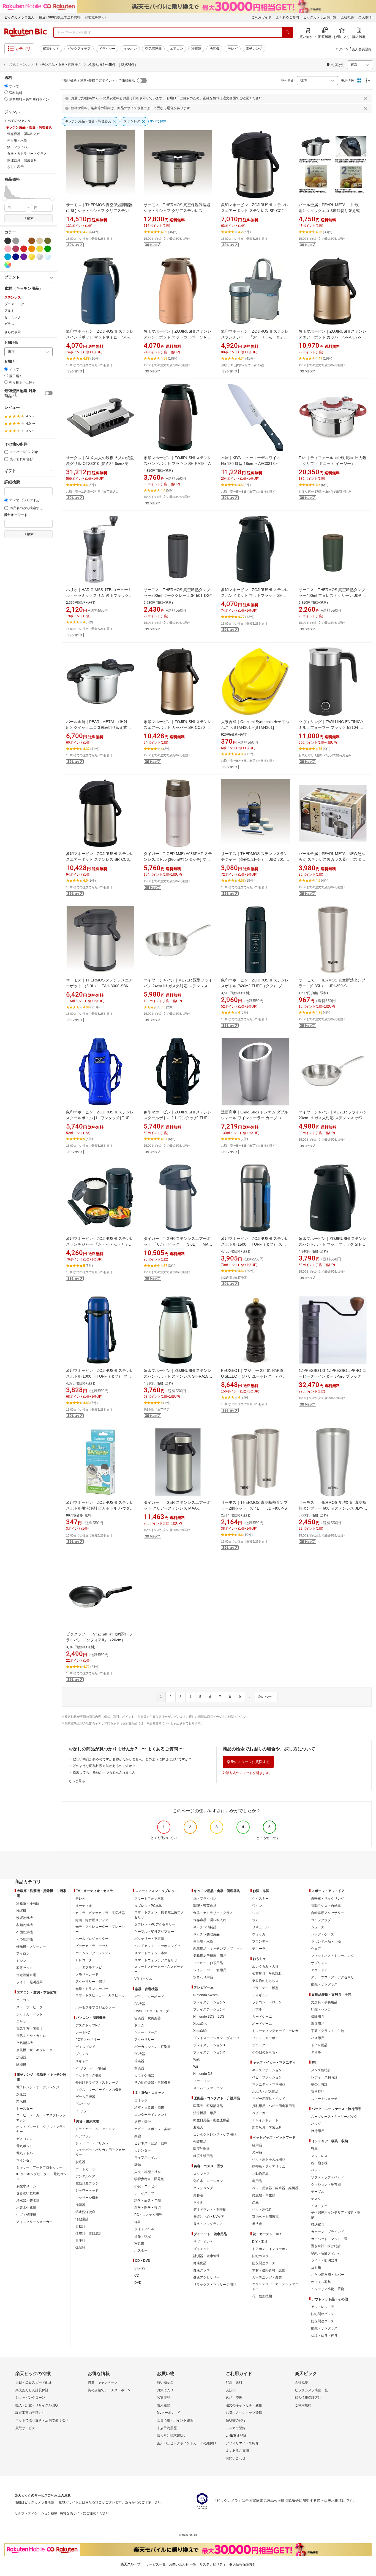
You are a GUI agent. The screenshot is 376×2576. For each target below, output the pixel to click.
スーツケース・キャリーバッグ (334, 2117)
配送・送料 (234, 2382)
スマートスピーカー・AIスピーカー (100, 1998)
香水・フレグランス (208, 2224)
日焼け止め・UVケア (209, 2217)
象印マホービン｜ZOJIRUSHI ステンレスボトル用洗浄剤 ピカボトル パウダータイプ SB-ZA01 (100, 1508)
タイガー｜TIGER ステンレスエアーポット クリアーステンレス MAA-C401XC (177, 1508)
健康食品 (200, 2263)
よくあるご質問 (287, 17)
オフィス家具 (321, 2282)
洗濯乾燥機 (24, 1918)
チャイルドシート (265, 2120)
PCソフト (83, 2111)
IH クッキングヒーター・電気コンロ (41, 2177)
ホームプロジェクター (92, 1939)
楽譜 (138, 2136)
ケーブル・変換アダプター (154, 1932)
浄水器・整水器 (28, 2200)
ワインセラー (26, 2160)
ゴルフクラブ (321, 1920)
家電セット (51, 49)
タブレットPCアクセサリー (155, 1924)
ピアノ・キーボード (149, 1997)
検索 (30, 218)
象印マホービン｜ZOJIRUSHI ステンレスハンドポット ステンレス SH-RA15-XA (178, 1376)
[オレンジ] (32, 249)
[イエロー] (40, 249)
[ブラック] (8, 241)
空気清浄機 (153, 49)
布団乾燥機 (24, 1932)
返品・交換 (234, 2398)
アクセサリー (144, 2040)
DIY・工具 (260, 2242)
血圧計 (80, 2241)
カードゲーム (262, 2017)
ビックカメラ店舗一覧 (320, 17)
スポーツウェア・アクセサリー (334, 1977)
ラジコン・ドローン (267, 2002)
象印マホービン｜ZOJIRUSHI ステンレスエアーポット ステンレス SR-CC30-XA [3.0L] (100, 859)
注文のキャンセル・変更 (244, 2405)
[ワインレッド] (16, 249)
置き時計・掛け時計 (326, 2246)
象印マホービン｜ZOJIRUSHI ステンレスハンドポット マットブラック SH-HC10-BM (333, 1244)
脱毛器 (80, 2162)
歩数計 (80, 2226)
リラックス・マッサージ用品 (215, 2285)
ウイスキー (260, 1899)
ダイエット (201, 2249)
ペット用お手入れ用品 (269, 2159)
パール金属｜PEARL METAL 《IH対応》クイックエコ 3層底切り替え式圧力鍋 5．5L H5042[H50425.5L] (99, 727)
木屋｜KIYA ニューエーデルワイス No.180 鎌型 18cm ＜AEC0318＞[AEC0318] (251, 464)
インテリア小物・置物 (328, 2289)
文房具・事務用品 (324, 2002)
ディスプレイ (85, 2047)
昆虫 (255, 2202)
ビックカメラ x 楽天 (19, 17)
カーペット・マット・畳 (329, 2239)
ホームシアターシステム (94, 1953)
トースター (24, 2109)
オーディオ (84, 1906)
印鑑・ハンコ (321, 2009)
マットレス (319, 2156)
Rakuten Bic (26, 32)
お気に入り (165, 2390)
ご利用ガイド (261, 17)
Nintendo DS (203, 2074)
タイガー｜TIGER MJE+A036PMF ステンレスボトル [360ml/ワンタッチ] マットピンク (178, 859)
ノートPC (83, 2032)
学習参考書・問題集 (149, 2179)
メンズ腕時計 (321, 2070)
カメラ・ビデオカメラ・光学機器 (100, 1913)
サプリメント (203, 2242)
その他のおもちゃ (265, 2052)
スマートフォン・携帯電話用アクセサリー (159, 1915)
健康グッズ (201, 2270)
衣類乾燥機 (24, 1925)
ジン (255, 1913)
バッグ (316, 2124)
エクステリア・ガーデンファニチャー (277, 2287)
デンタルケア (85, 2176)
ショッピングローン (30, 2398)
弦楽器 (139, 2061)
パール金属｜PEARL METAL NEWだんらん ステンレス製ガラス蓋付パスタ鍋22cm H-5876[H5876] (332, 859)
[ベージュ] (40, 241)
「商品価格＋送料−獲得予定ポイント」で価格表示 (98, 81)
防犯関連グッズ (323, 2314)
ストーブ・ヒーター (31, 2007)
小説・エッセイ (146, 2186)
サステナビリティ (213, 2564)
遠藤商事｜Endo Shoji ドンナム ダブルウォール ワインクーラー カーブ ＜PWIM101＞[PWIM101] (255, 1118)
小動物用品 (260, 2174)
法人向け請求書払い (172, 2436)
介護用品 (200, 2142)
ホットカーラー (87, 2169)
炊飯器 (21, 2094)
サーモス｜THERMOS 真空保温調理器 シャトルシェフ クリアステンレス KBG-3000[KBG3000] (177, 211)
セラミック (13, 317)
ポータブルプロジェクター (95, 2007)
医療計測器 (201, 2149)
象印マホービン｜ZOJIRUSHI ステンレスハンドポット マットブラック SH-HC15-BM (255, 595)
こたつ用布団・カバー (328, 2275)
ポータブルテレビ (89, 1967)
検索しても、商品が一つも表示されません (104, 1772)
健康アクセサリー (206, 2277)
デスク (316, 2199)
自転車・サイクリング (328, 1899)
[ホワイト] (24, 241)
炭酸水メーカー (28, 2186)
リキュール (260, 1927)
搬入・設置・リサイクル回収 (37, 2405)
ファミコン (201, 2081)
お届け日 (11, 361)
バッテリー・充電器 (149, 1939)
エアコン (176, 49)
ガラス (9, 324)
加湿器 (21, 2057)
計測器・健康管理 (206, 2256)
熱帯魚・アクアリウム (269, 2167)
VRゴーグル (143, 1979)
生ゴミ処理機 (26, 2215)
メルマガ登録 (236, 2428)
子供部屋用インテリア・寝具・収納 (336, 2215)
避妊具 (198, 2127)
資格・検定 (143, 2236)
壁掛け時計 (319, 2084)
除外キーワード (16, 515)
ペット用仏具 (262, 2210)
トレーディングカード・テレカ (275, 2031)
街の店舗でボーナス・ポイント (111, 2390)
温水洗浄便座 (85, 2212)
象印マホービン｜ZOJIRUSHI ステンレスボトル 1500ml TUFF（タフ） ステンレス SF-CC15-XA (255, 1244)
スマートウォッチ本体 (151, 1953)
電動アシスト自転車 (326, 1906)
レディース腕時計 (324, 2077)
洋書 (138, 2222)
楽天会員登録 (362, 49)
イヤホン (130, 49)
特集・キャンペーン (103, 2382)
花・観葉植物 (262, 2296)
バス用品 (318, 2038)
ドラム (139, 2025)
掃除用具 (318, 2017)
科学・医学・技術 (148, 2208)
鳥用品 (257, 2181)
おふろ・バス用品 (265, 2092)
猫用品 (257, 2145)
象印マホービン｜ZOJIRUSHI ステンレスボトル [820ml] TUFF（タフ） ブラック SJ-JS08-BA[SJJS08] (255, 986)
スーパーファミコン (208, 2088)
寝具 (314, 2149)
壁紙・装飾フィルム (326, 2253)
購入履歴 (164, 2405)
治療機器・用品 (205, 2113)
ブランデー (260, 1941)
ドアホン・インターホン (270, 2249)
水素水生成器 (26, 2208)
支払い (231, 2390)
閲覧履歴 (164, 2398)
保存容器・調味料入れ (210, 1920)
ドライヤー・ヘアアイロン (95, 2129)
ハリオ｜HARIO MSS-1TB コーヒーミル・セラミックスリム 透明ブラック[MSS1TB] (99, 595)
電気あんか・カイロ (31, 2036)
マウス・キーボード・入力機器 (99, 2090)
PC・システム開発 (148, 2215)
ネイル (198, 2202)
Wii (196, 2067)
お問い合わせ (236, 2458)
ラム (255, 1920)
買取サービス (25, 2428)
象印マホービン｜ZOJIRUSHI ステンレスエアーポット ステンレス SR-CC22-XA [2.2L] (255, 211)
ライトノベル (144, 2229)
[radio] (6, 86)
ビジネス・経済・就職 (151, 2143)
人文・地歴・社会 (148, 2172)
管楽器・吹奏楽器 (148, 2018)
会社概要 (347, 17)
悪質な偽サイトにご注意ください (85, 2513)
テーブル (318, 2192)
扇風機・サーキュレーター (36, 2050)
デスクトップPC (88, 2025)
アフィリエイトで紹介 (242, 2443)
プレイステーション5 (209, 2002)
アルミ (9, 311)
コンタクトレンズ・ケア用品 (215, 2134)
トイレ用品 (319, 2045)
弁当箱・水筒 (203, 1941)
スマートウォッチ (324, 2099)
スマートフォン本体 (149, 1899)
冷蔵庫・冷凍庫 (28, 1904)
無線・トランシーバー (92, 1989)
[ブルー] (8, 257)
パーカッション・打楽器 (152, 2047)
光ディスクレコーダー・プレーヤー (100, 1929)
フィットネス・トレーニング (333, 1956)
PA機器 (140, 2004)
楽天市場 (365, 17)
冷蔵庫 (196, 49)
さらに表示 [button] (15, 167)
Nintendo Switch (205, 1995)
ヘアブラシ (84, 2136)
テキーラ (259, 1949)
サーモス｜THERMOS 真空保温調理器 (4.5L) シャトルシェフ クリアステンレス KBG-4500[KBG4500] (99, 211)
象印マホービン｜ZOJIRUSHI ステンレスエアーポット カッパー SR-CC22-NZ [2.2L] (333, 337)
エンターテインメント (151, 2115)
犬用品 (257, 2152)
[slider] (5, 199)
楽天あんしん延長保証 (32, 2390)
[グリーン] (48, 249)
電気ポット (24, 2146)
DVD (138, 2283)
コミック (141, 2100)
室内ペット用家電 (265, 2217)
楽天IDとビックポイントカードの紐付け (187, 2443)
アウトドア (319, 1970)
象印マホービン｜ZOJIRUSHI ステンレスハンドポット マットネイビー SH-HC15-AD (100, 337)
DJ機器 (140, 2054)
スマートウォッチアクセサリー (157, 1960)
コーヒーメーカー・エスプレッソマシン (41, 2118)
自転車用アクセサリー (328, 1913)
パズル (257, 2009)
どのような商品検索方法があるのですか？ (104, 1766)
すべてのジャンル (16, 65)
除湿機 (21, 2064)
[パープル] (24, 257)
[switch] (49, 393)
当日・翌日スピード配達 (34, 2382)
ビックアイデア (79, 49)
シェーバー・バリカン (92, 2143)
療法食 (257, 2224)
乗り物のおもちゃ (265, 1981)
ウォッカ (259, 1934)
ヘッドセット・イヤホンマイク (157, 1946)
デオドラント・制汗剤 (210, 2210)
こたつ (21, 2021)
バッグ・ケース (323, 1934)
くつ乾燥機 (24, 1939)
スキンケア (201, 2174)
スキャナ (82, 2061)
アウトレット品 (323, 2307)
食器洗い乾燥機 (28, 2193)
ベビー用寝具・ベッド (269, 2099)
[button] (5, 192)
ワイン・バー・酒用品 (210, 1970)
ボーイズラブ (144, 2193)
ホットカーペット (29, 2014)
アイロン (23, 1954)
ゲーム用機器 (85, 2097)
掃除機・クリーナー (31, 1946)
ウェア (316, 1949)
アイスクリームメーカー (34, 2222)
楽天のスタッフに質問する (248, 1762)
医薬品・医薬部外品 (208, 2106)
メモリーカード (87, 1974)
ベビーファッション (267, 2077)
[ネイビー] (16, 257)
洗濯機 (214, 49)
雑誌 (138, 2165)
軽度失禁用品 (203, 2156)
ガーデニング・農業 (267, 2277)
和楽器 (139, 2068)
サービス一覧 (156, 2564)
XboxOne (200, 2024)
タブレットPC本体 (148, 1906)
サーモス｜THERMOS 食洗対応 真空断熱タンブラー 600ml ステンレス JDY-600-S (333, 1508)
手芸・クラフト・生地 (328, 2031)
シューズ (318, 1927)
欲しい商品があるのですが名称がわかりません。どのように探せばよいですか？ (132, 1759)
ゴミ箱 (316, 2268)
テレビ (233, 49)
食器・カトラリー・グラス (213, 1913)
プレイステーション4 (209, 2009)
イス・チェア (321, 2206)
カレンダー (143, 2150)
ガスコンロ (24, 2139)
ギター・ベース (146, 2032)
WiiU (197, 2059)
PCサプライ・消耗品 (91, 2068)
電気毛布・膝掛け (29, 2029)
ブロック (259, 2045)
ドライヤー (107, 49)
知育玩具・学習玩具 (267, 1974)
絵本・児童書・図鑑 (149, 2108)
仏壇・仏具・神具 (324, 2335)
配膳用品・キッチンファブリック (218, 1949)
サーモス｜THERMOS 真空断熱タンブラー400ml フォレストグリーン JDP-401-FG (332, 595)
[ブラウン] (32, 241)
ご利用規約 (303, 2405)
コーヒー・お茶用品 (208, 1963)
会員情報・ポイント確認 (175, 2420)
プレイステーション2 (209, 2052)
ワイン (257, 1906)
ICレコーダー (85, 1960)
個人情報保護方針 (308, 2398)
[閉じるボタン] (366, 98)
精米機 (21, 2101)
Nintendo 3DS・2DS (209, 2017)
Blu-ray (140, 2268)
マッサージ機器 (87, 2198)
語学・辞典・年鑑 (148, 2200)
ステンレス (13, 297)
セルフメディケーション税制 (36, 2513)
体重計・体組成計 (89, 2233)
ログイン (342, 49)
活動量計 (82, 2219)
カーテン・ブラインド (328, 2232)
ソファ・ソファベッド (328, 2177)
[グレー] (16, 241)
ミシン (21, 1961)
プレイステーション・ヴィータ (216, 2038)
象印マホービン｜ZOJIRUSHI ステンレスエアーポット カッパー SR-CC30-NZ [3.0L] (178, 727)
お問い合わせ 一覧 (183, 2564)
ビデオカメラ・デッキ (92, 1946)
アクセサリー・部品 (90, 1982)
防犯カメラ (260, 2256)
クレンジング (203, 2188)
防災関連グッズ (264, 2263)
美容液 (198, 2195)
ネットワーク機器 (89, 2075)
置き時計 (318, 2092)
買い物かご (165, 2382)
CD (137, 2276)
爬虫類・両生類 (264, 2195)
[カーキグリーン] (48, 241)
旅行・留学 (143, 2122)
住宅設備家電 (26, 1975)
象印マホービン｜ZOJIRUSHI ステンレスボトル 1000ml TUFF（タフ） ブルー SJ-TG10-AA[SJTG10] (100, 1376)
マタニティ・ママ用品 (269, 2084)
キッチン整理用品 (206, 1934)
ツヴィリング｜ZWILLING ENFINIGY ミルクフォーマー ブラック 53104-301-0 (331, 727)
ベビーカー (260, 2113)
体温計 (80, 2248)
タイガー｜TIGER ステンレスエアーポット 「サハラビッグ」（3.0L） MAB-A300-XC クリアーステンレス (178, 1244)
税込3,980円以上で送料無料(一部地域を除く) (72, 17)
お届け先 (11, 343)
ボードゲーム (262, 2024)
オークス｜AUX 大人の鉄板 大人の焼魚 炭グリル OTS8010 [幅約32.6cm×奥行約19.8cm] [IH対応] (100, 464)
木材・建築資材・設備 (269, 2270)
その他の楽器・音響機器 (152, 2083)
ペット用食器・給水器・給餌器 (275, 2188)
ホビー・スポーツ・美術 (152, 2129)
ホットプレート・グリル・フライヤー (41, 2129)
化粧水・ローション (208, 2181)
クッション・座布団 (326, 2185)
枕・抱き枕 (319, 2163)
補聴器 (80, 2205)
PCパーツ (83, 2104)
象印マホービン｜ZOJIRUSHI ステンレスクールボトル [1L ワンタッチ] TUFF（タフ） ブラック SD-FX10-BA (178, 1118)
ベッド (316, 2170)
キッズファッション (267, 2070)
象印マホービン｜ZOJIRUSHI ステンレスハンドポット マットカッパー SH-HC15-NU (178, 337)
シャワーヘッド (87, 2191)
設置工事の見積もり (30, 2413)
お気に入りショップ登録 (244, 2413)
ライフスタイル (146, 2158)
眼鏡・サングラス (324, 1984)
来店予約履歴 (167, 2428)
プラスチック (14, 304)
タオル (316, 2052)
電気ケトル (24, 2153)
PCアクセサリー (88, 2040)
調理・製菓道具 (205, 1906)
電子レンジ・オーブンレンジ (38, 2087)
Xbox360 (200, 2031)
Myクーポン (166, 2413)
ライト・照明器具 (29, 1982)
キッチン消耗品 (205, 1927)
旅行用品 (318, 2131)
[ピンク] (8, 249)
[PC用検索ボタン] (287, 32)
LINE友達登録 (236, 2436)
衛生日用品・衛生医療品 (211, 2120)
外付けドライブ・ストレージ (97, 2083)
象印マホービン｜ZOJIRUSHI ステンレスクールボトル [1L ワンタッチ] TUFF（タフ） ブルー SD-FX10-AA (100, 1118)
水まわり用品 (203, 1977)
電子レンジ (254, 49)
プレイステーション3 (209, 2045)
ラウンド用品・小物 (326, 1941)
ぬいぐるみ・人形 (265, 1967)
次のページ (266, 1697)
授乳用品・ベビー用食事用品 (274, 2106)
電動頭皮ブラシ (87, 2183)
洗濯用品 (318, 2024)
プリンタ (82, 2054)
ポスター (141, 2250)
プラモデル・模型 (265, 1988)
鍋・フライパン (205, 1899)
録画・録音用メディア (92, 1920)
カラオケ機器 (144, 2075)
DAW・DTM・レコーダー (153, 2011)
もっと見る (77, 1781)
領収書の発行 (236, 2420)
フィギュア (260, 1995)
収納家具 (318, 2225)
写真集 (139, 2243)
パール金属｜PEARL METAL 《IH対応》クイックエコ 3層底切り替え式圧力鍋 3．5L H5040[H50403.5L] (331, 211)
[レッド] (24, 249)
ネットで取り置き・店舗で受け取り (42, 2420)
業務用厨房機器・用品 (210, 1956)
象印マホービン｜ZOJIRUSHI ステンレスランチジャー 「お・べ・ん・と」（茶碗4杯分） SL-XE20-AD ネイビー (100, 1244)
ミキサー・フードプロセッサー (39, 2167)
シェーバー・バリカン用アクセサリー (100, 2152)
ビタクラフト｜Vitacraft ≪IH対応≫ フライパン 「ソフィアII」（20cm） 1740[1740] (99, 1640)
